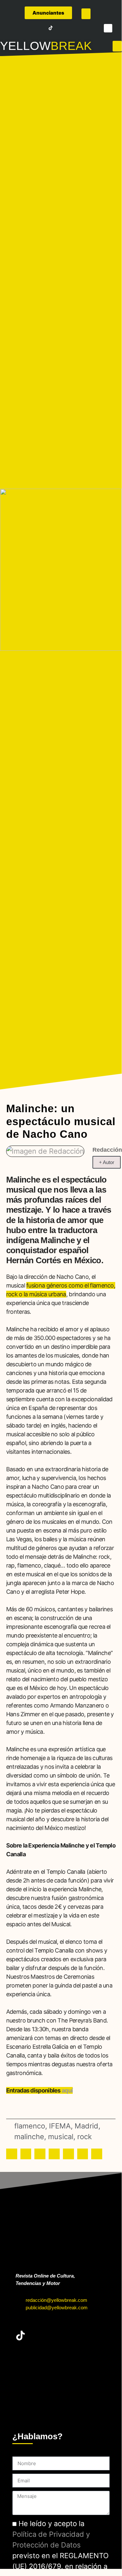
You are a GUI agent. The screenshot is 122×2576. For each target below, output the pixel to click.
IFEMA (60, 2126)
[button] (86, 14)
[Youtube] (42, 28)
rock (85, 2137)
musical (61, 2137)
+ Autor (107, 1162)
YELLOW (25, 46)
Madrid (86, 2126)
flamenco (30, 2126)
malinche (29, 2137)
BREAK (71, 46)
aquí (67, 2090)
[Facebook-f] (14, 28)
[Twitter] (23, 28)
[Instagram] (32, 28)
